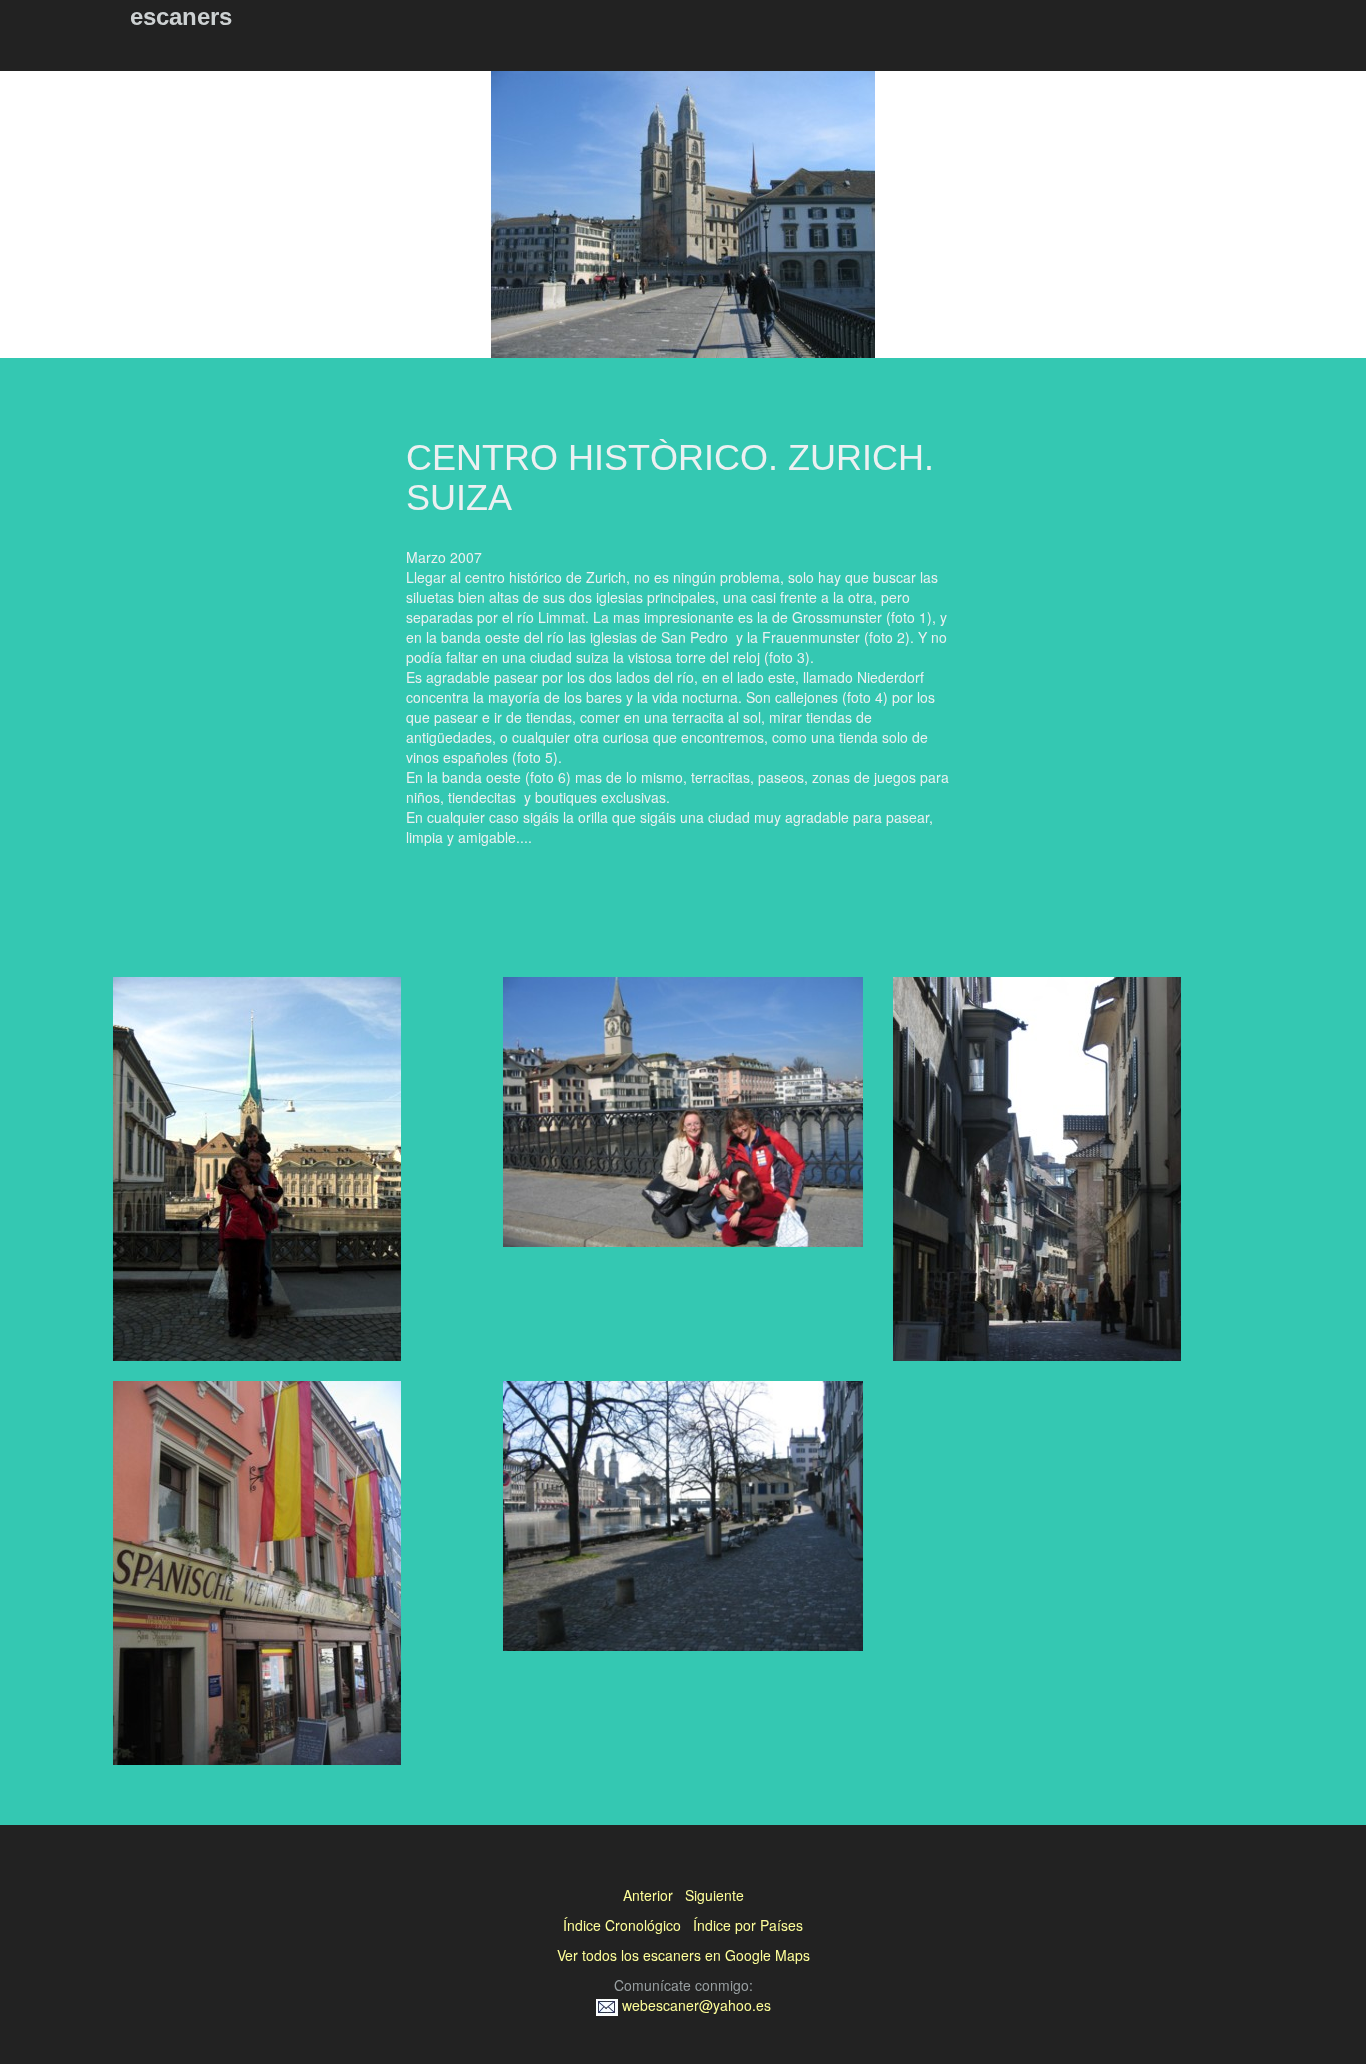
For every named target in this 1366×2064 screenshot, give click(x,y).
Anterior (648, 1895)
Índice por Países (748, 1925)
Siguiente (714, 1895)
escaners (181, 16)
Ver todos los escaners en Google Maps (683, 1955)
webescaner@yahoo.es (694, 2005)
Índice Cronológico (622, 1925)
